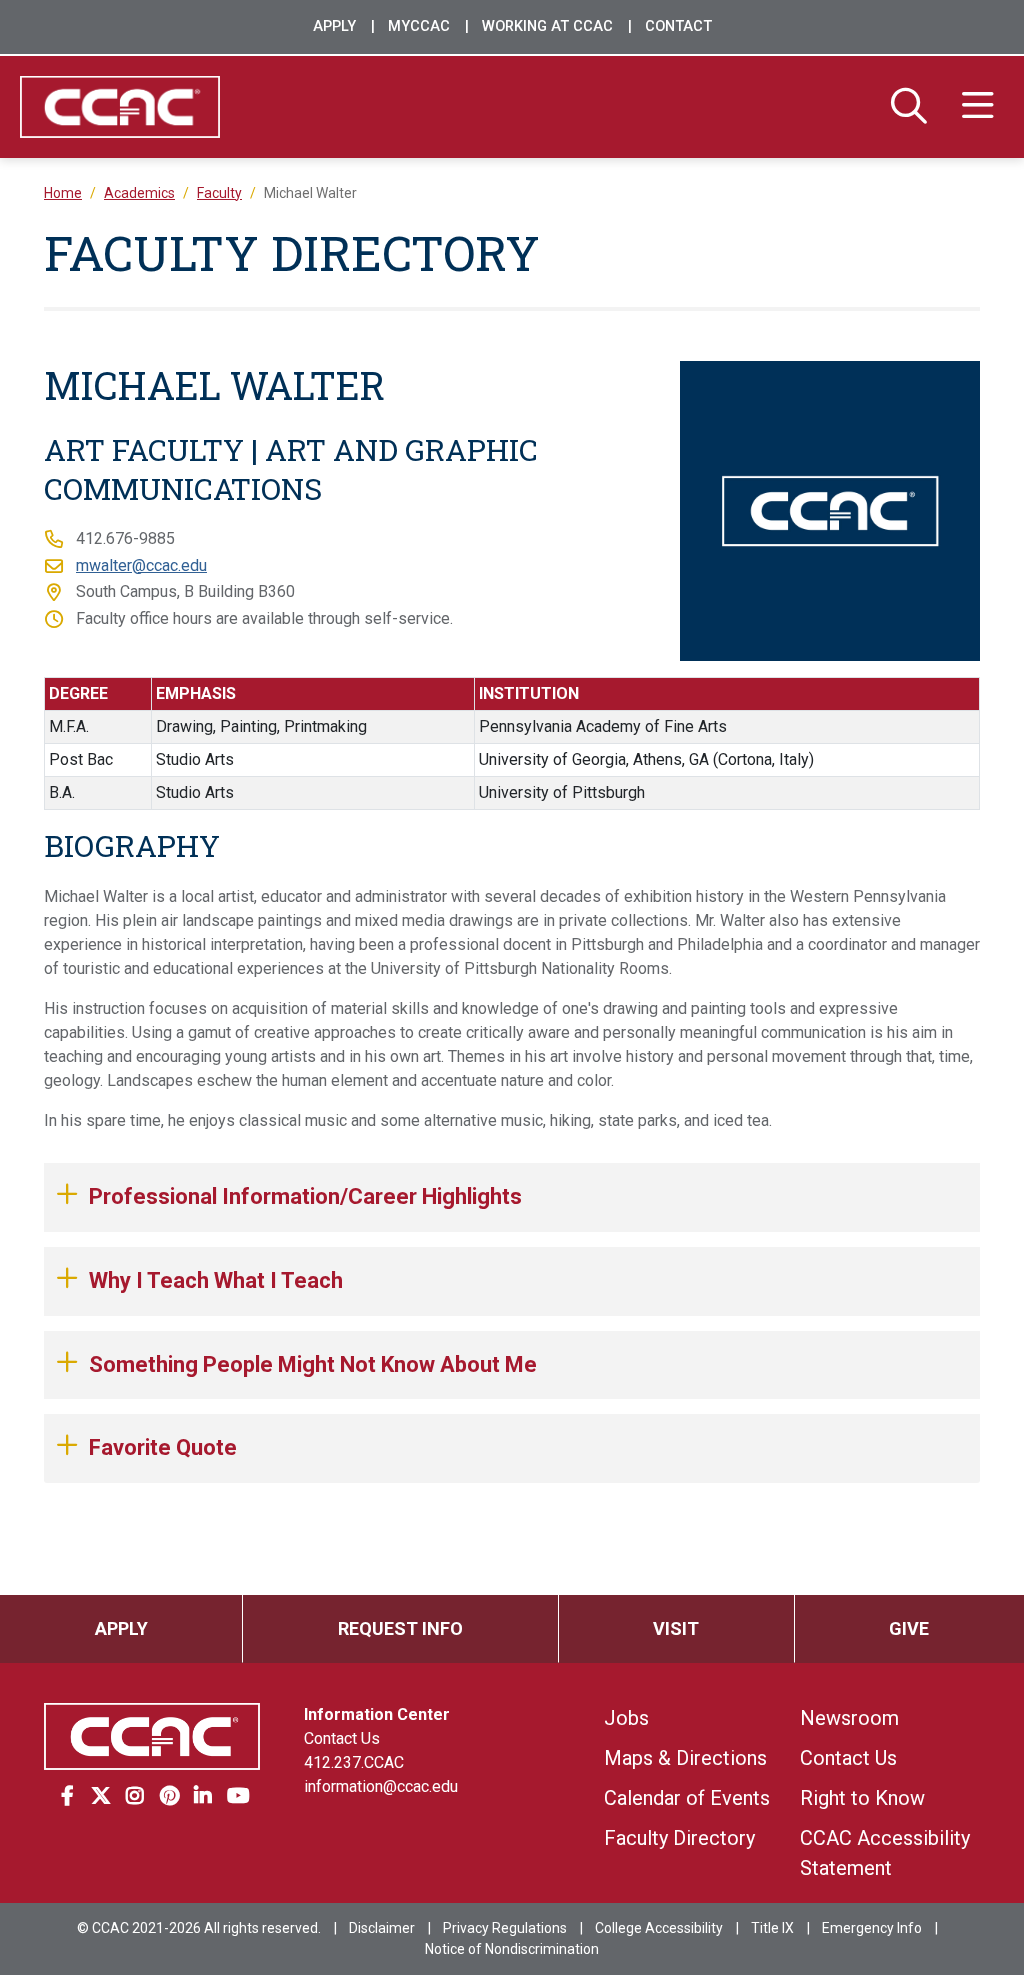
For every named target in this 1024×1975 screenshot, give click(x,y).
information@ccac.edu (381, 1786)
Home (63, 193)
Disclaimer (382, 1928)
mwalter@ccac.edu (141, 565)
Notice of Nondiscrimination (512, 1949)
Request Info (400, 1628)
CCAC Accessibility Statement (885, 1853)
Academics (139, 193)
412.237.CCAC (354, 1762)
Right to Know (862, 1798)
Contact (678, 26)
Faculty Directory (679, 1838)
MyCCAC (419, 26)
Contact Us (342, 1738)
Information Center (377, 1714)
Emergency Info (872, 1928)
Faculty (219, 193)
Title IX (772, 1928)
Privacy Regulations (505, 1928)
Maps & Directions (685, 1758)
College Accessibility (659, 1928)
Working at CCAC (547, 26)
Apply (334, 26)
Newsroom (849, 1718)
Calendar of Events (687, 1798)
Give (909, 1628)
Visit (676, 1628)
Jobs (626, 1718)
